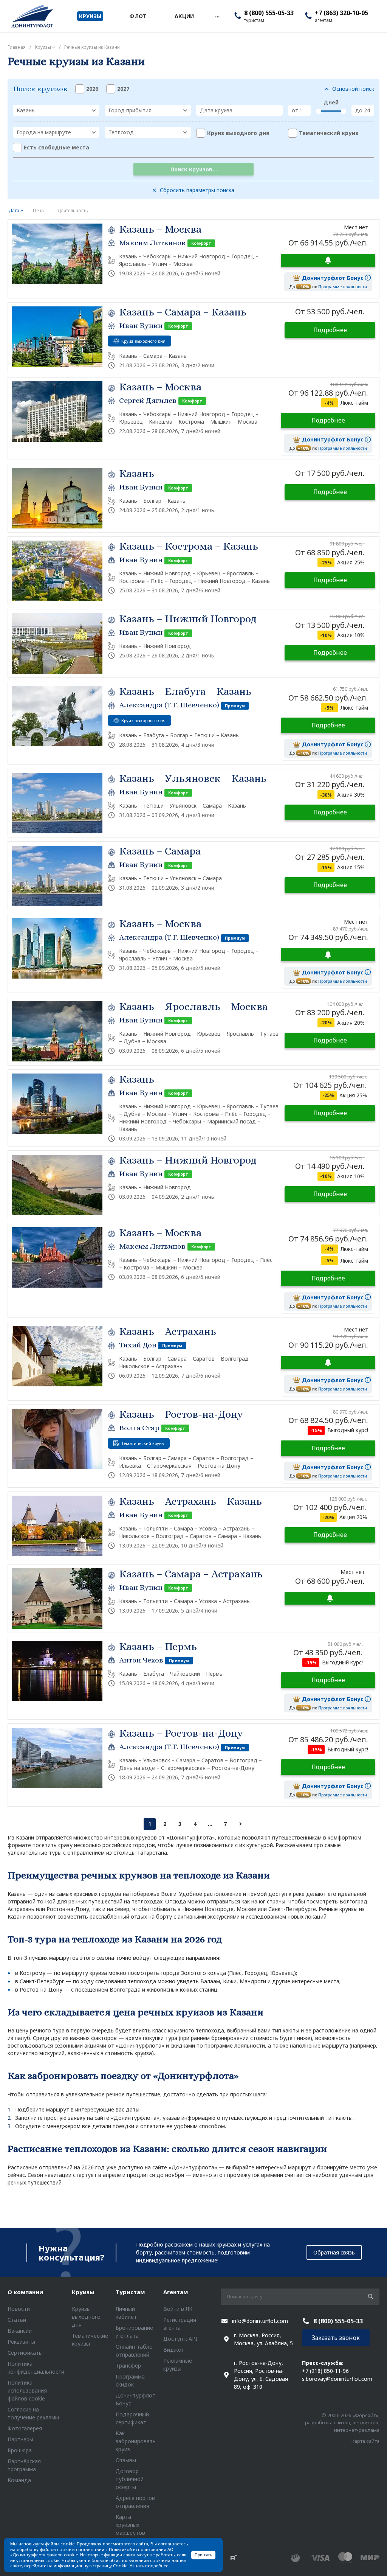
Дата (14, 211)
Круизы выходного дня (86, 2317)
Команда (19, 2480)
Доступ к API (180, 2339)
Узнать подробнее (149, 2566)
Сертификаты (25, 2353)
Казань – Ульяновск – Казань (193, 778)
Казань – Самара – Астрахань (191, 1574)
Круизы (83, 2292)
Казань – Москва (160, 229)
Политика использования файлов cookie (27, 2390)
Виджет (174, 2350)
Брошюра (20, 2450)
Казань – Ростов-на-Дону (181, 1414)
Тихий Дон (138, 1345)
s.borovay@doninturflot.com (337, 2379)
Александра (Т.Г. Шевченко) (169, 705)
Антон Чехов (141, 1660)
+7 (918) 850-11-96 (325, 2371)
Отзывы (126, 2460)
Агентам (176, 2292)
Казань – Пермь (158, 1647)
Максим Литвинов (152, 243)
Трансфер (128, 2365)
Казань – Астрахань (168, 1332)
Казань (137, 474)
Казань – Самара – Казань (183, 312)
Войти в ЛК (178, 2309)
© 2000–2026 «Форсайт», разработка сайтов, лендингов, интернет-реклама (342, 2423)
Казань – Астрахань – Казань (190, 1501)
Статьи (17, 2320)
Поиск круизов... (194, 169)
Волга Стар (139, 1428)
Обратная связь (334, 2252)
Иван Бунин (141, 325)
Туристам (130, 2292)
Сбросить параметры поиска (197, 190)
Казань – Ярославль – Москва (193, 1007)
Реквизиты (21, 2342)
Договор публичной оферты (130, 2479)
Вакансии (20, 2331)
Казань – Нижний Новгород (188, 619)
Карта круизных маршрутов (130, 2525)
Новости (19, 2309)
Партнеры (20, 2439)
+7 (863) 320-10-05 (341, 13)
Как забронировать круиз (136, 2441)
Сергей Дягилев (148, 400)
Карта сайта (365, 2441)
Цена (38, 211)
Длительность (73, 211)
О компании (25, 2292)
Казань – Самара (160, 851)
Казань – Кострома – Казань (189, 546)
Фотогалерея (25, 2428)
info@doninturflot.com (260, 2321)
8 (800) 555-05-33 (269, 13)
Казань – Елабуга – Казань (185, 691)
